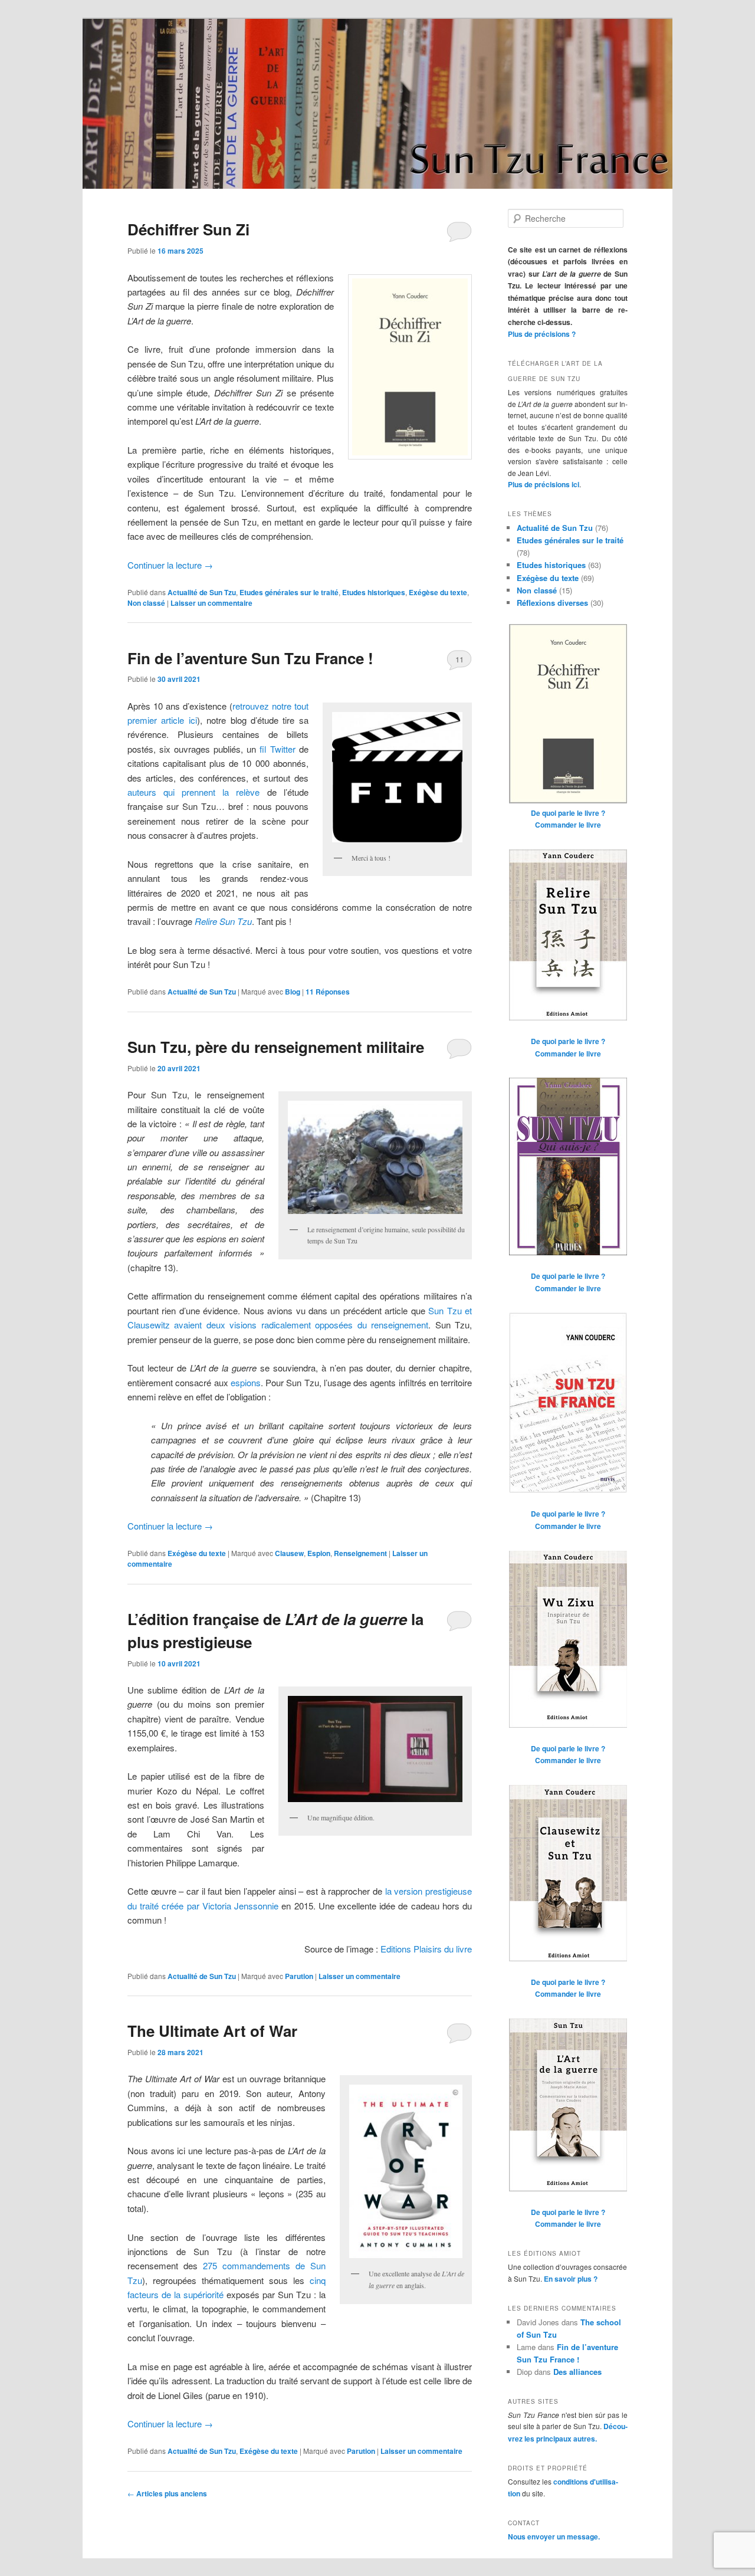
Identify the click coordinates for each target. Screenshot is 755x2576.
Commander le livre (568, 825)
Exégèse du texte (438, 592)
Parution (299, 1976)
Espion (319, 1553)
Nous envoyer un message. (554, 2536)
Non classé (146, 603)
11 (459, 659)
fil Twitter (277, 749)
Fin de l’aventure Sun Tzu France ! (250, 658)
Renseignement (360, 1553)
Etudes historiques (374, 592)
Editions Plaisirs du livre (426, 1949)
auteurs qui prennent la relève (193, 792)
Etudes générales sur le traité (289, 592)
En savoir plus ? (571, 2279)
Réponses (328, 992)
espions (246, 1382)
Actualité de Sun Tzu (202, 592)
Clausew (289, 1553)
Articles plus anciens (167, 2493)
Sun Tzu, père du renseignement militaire (276, 1047)
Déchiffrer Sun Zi (188, 229)
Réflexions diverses (552, 603)
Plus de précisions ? (542, 334)
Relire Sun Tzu (223, 921)
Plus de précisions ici (544, 484)
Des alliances (577, 2372)
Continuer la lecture (170, 565)
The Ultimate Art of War (212, 2031)
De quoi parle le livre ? (568, 813)
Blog (293, 992)
